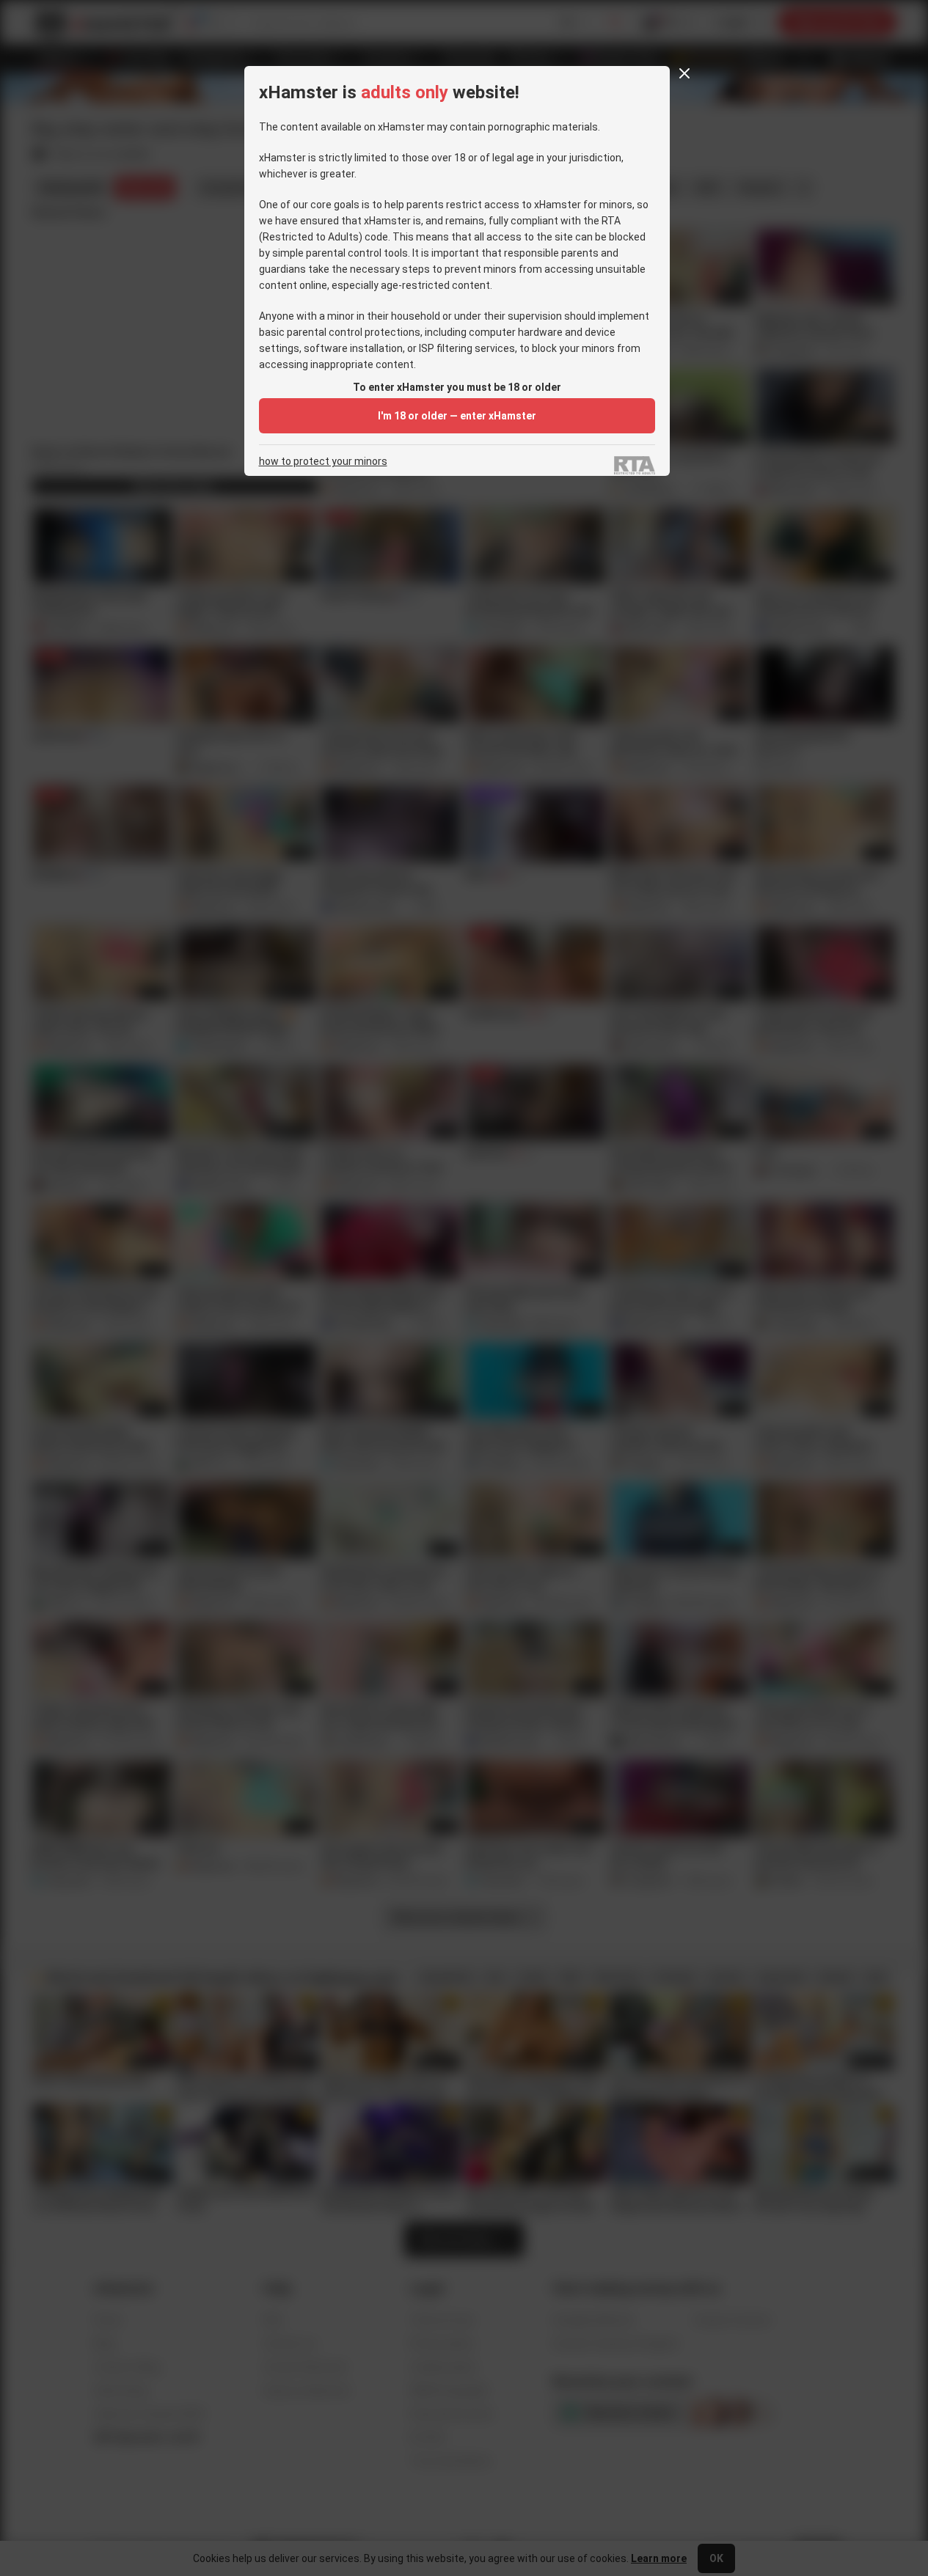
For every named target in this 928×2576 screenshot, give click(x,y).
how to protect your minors (323, 462)
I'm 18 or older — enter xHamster (457, 416)
